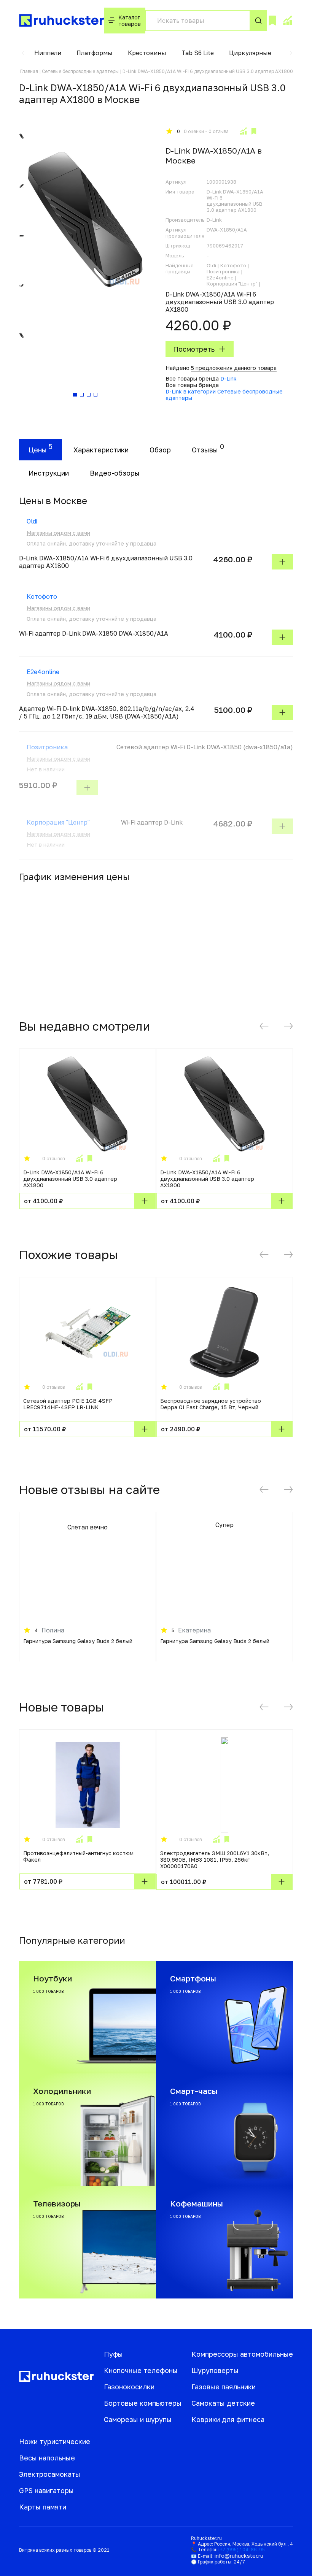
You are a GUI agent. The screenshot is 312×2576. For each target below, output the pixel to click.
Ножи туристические (55, 2441)
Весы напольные (47, 2458)
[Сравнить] (243, 131)
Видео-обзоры (115, 473)
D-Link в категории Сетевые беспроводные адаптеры (224, 395)
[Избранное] (272, 21)
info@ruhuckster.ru (239, 2556)
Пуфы (113, 2354)
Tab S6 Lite (198, 53)
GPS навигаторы (46, 2490)
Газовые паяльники (224, 2387)
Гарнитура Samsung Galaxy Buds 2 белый (78, 1641)
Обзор (160, 450)
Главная (29, 71)
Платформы (95, 53)
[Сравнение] (287, 21)
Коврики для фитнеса (228, 2419)
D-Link (228, 378)
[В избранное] (254, 131)
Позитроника (47, 747)
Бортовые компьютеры (143, 2403)
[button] (23, 53)
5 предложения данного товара (234, 368)
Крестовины (147, 53)
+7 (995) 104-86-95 (242, 2550)
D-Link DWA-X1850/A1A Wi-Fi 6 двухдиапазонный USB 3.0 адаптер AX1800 (70, 1179)
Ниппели (48, 53)
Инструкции (49, 473)
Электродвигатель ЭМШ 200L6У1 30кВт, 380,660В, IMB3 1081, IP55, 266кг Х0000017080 (215, 1860)
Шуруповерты (215, 2370)
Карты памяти (43, 2507)
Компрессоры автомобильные (242, 2354)
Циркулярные (250, 53)
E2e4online (43, 672)
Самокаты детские (223, 2403)
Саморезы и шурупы (138, 2419)
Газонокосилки (129, 2387)
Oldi (32, 521)
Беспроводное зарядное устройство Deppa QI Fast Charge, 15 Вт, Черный (211, 1404)
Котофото (42, 596)
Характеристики (101, 450)
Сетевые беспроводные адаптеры (80, 71)
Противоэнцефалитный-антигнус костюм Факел (78, 1856)
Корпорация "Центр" (58, 822)
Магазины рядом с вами (58, 533)
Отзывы (205, 450)
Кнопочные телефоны (141, 2370)
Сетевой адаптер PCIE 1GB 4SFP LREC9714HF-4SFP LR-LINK (68, 1404)
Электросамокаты (50, 2474)
